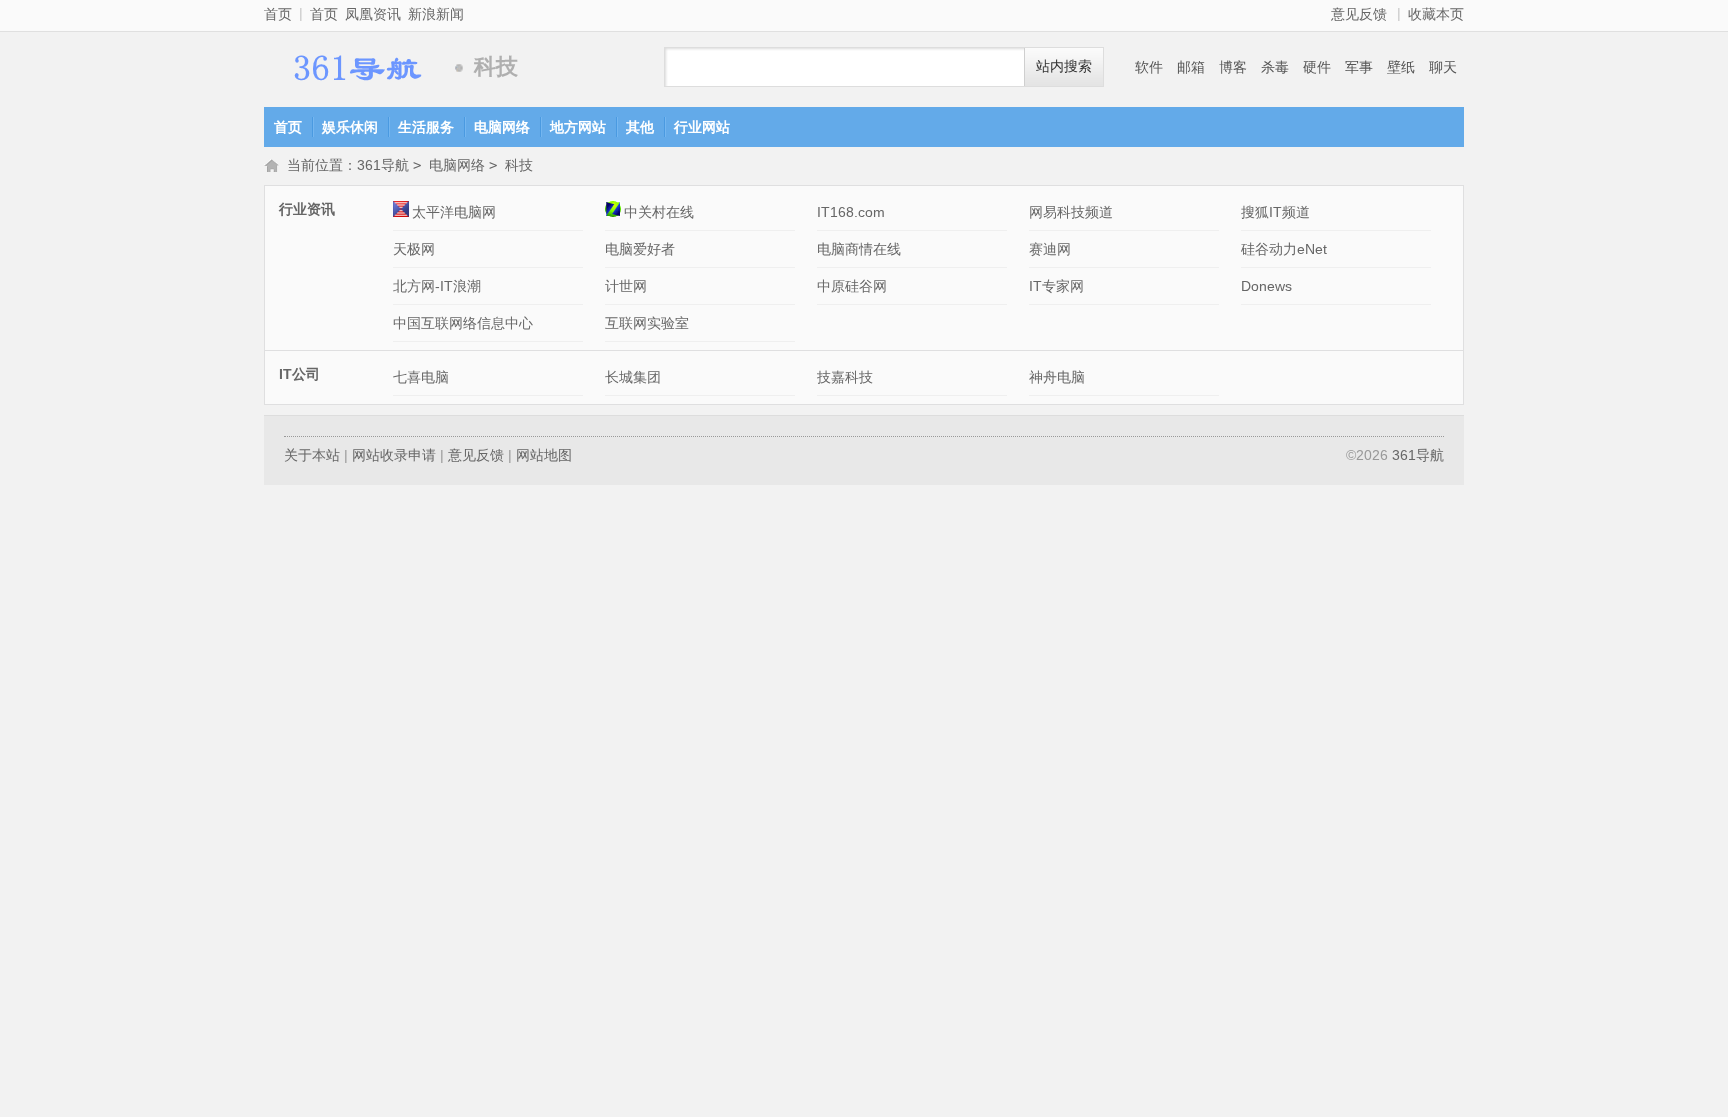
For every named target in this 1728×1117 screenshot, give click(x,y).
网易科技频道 (1071, 212)
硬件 (1317, 67)
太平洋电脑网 (454, 212)
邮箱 (1191, 67)
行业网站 (702, 127)
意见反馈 (1359, 14)
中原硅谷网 (852, 286)
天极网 (414, 249)
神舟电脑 (1057, 377)
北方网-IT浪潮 (437, 286)
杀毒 (1275, 67)
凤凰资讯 (373, 14)
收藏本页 (1436, 14)
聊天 (1443, 67)
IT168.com (851, 212)
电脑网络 (502, 127)
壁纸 (1401, 67)
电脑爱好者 (640, 249)
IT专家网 (1056, 286)
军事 (1359, 67)
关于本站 (312, 455)
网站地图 (544, 455)
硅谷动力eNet (1284, 249)
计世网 (626, 286)
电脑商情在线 (859, 249)
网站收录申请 (394, 455)
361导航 (354, 67)
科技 (519, 165)
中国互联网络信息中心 (463, 323)
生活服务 (426, 127)
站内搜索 (1064, 66)
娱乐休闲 (350, 127)
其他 (640, 127)
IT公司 (299, 374)
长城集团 (633, 377)
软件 (1149, 67)
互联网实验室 (647, 323)
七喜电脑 (421, 377)
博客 (1233, 67)
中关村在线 (659, 212)
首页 (278, 14)
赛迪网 (1050, 249)
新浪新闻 (436, 14)
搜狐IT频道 (1275, 212)
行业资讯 (307, 209)
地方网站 (578, 127)
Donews (1266, 286)
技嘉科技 (845, 377)
